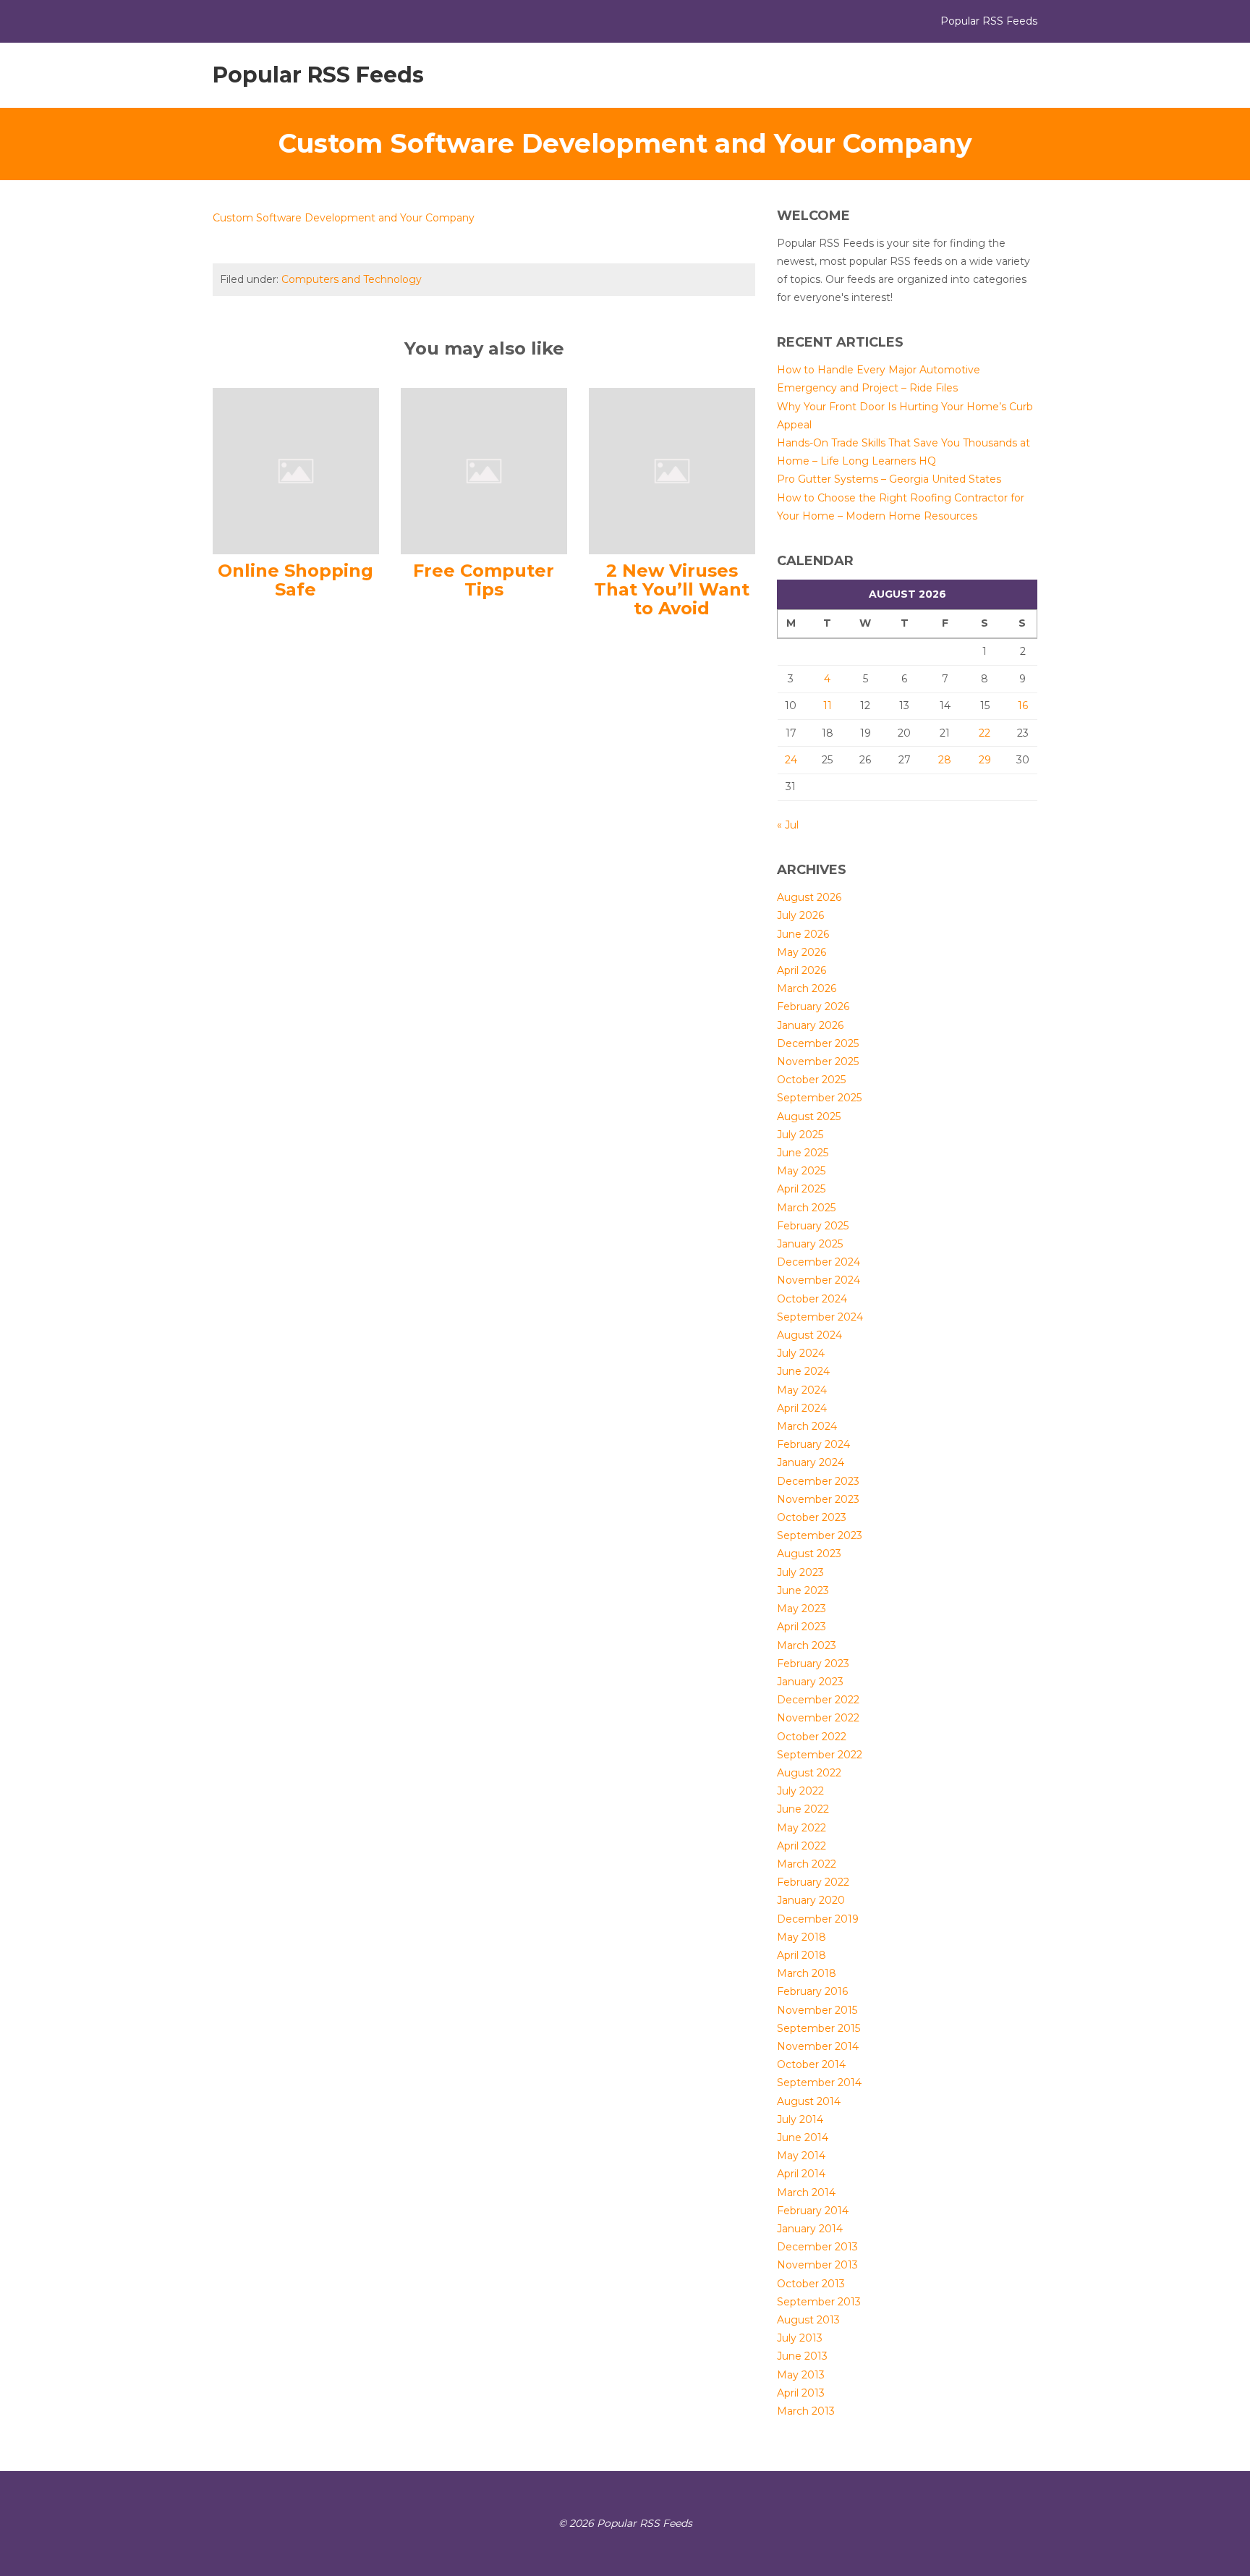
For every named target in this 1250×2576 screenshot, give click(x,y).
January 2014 (810, 2229)
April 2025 (801, 1189)
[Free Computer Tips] (484, 470)
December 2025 (818, 1043)
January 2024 (811, 1462)
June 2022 (803, 1809)
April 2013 (801, 2393)
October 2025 (811, 1080)
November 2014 (818, 2046)
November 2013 (817, 2265)
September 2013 (819, 2302)
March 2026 (807, 988)
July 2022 (800, 1791)
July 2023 (800, 1572)
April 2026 (802, 970)
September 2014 (819, 2083)
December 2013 (817, 2247)
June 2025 (803, 1153)
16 (1023, 706)
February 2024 (813, 1444)
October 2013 (811, 2284)
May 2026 (802, 952)
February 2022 (813, 1882)
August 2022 (809, 1773)
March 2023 (807, 1645)
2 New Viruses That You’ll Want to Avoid (672, 590)
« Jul (788, 825)
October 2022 (812, 1737)
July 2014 (800, 2119)
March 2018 (807, 1973)
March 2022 (807, 1864)
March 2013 (806, 2411)
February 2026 (813, 1007)
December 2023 (818, 1481)
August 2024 (809, 1335)
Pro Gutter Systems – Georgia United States (889, 479)
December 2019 (818, 1919)
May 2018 (802, 1937)
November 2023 (818, 1499)
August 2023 (809, 1554)
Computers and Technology (352, 279)
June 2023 (803, 1590)
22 (985, 733)
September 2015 (819, 2028)
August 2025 (809, 1117)
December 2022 (818, 1700)
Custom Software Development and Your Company (344, 218)
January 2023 (810, 1682)
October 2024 (812, 1299)
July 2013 (800, 2338)
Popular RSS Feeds (318, 75)
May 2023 (802, 1609)
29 (985, 760)
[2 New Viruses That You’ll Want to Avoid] (672, 470)
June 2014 (803, 2138)
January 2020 (811, 1900)
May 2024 (802, 1390)
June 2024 (803, 1371)
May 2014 (801, 2156)
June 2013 (802, 2356)
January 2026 (810, 1025)
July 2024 (801, 1353)
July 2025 (800, 1135)
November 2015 (817, 2010)
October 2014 (811, 2064)
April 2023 (802, 1627)
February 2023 (813, 1664)
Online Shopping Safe (296, 580)
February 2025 (813, 1226)
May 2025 (801, 1171)
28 (945, 760)
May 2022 (802, 1828)
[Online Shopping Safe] (296, 470)
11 (828, 706)
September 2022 (820, 1755)
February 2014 (813, 2211)
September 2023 (820, 1535)
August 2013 (808, 2320)
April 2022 (802, 1846)
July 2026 (800, 915)
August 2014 (809, 2101)
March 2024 (807, 1426)
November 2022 (818, 1718)
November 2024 (819, 1280)
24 (791, 760)
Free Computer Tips (484, 580)
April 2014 (801, 2174)
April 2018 (802, 1955)
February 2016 (812, 1991)
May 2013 (801, 2375)
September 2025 (819, 1098)
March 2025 (806, 1208)
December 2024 (819, 1262)
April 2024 (802, 1408)
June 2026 (803, 934)
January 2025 (810, 1244)
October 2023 (812, 1517)
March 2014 (806, 2192)
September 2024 (820, 1317)
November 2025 (818, 1062)
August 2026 (809, 897)
